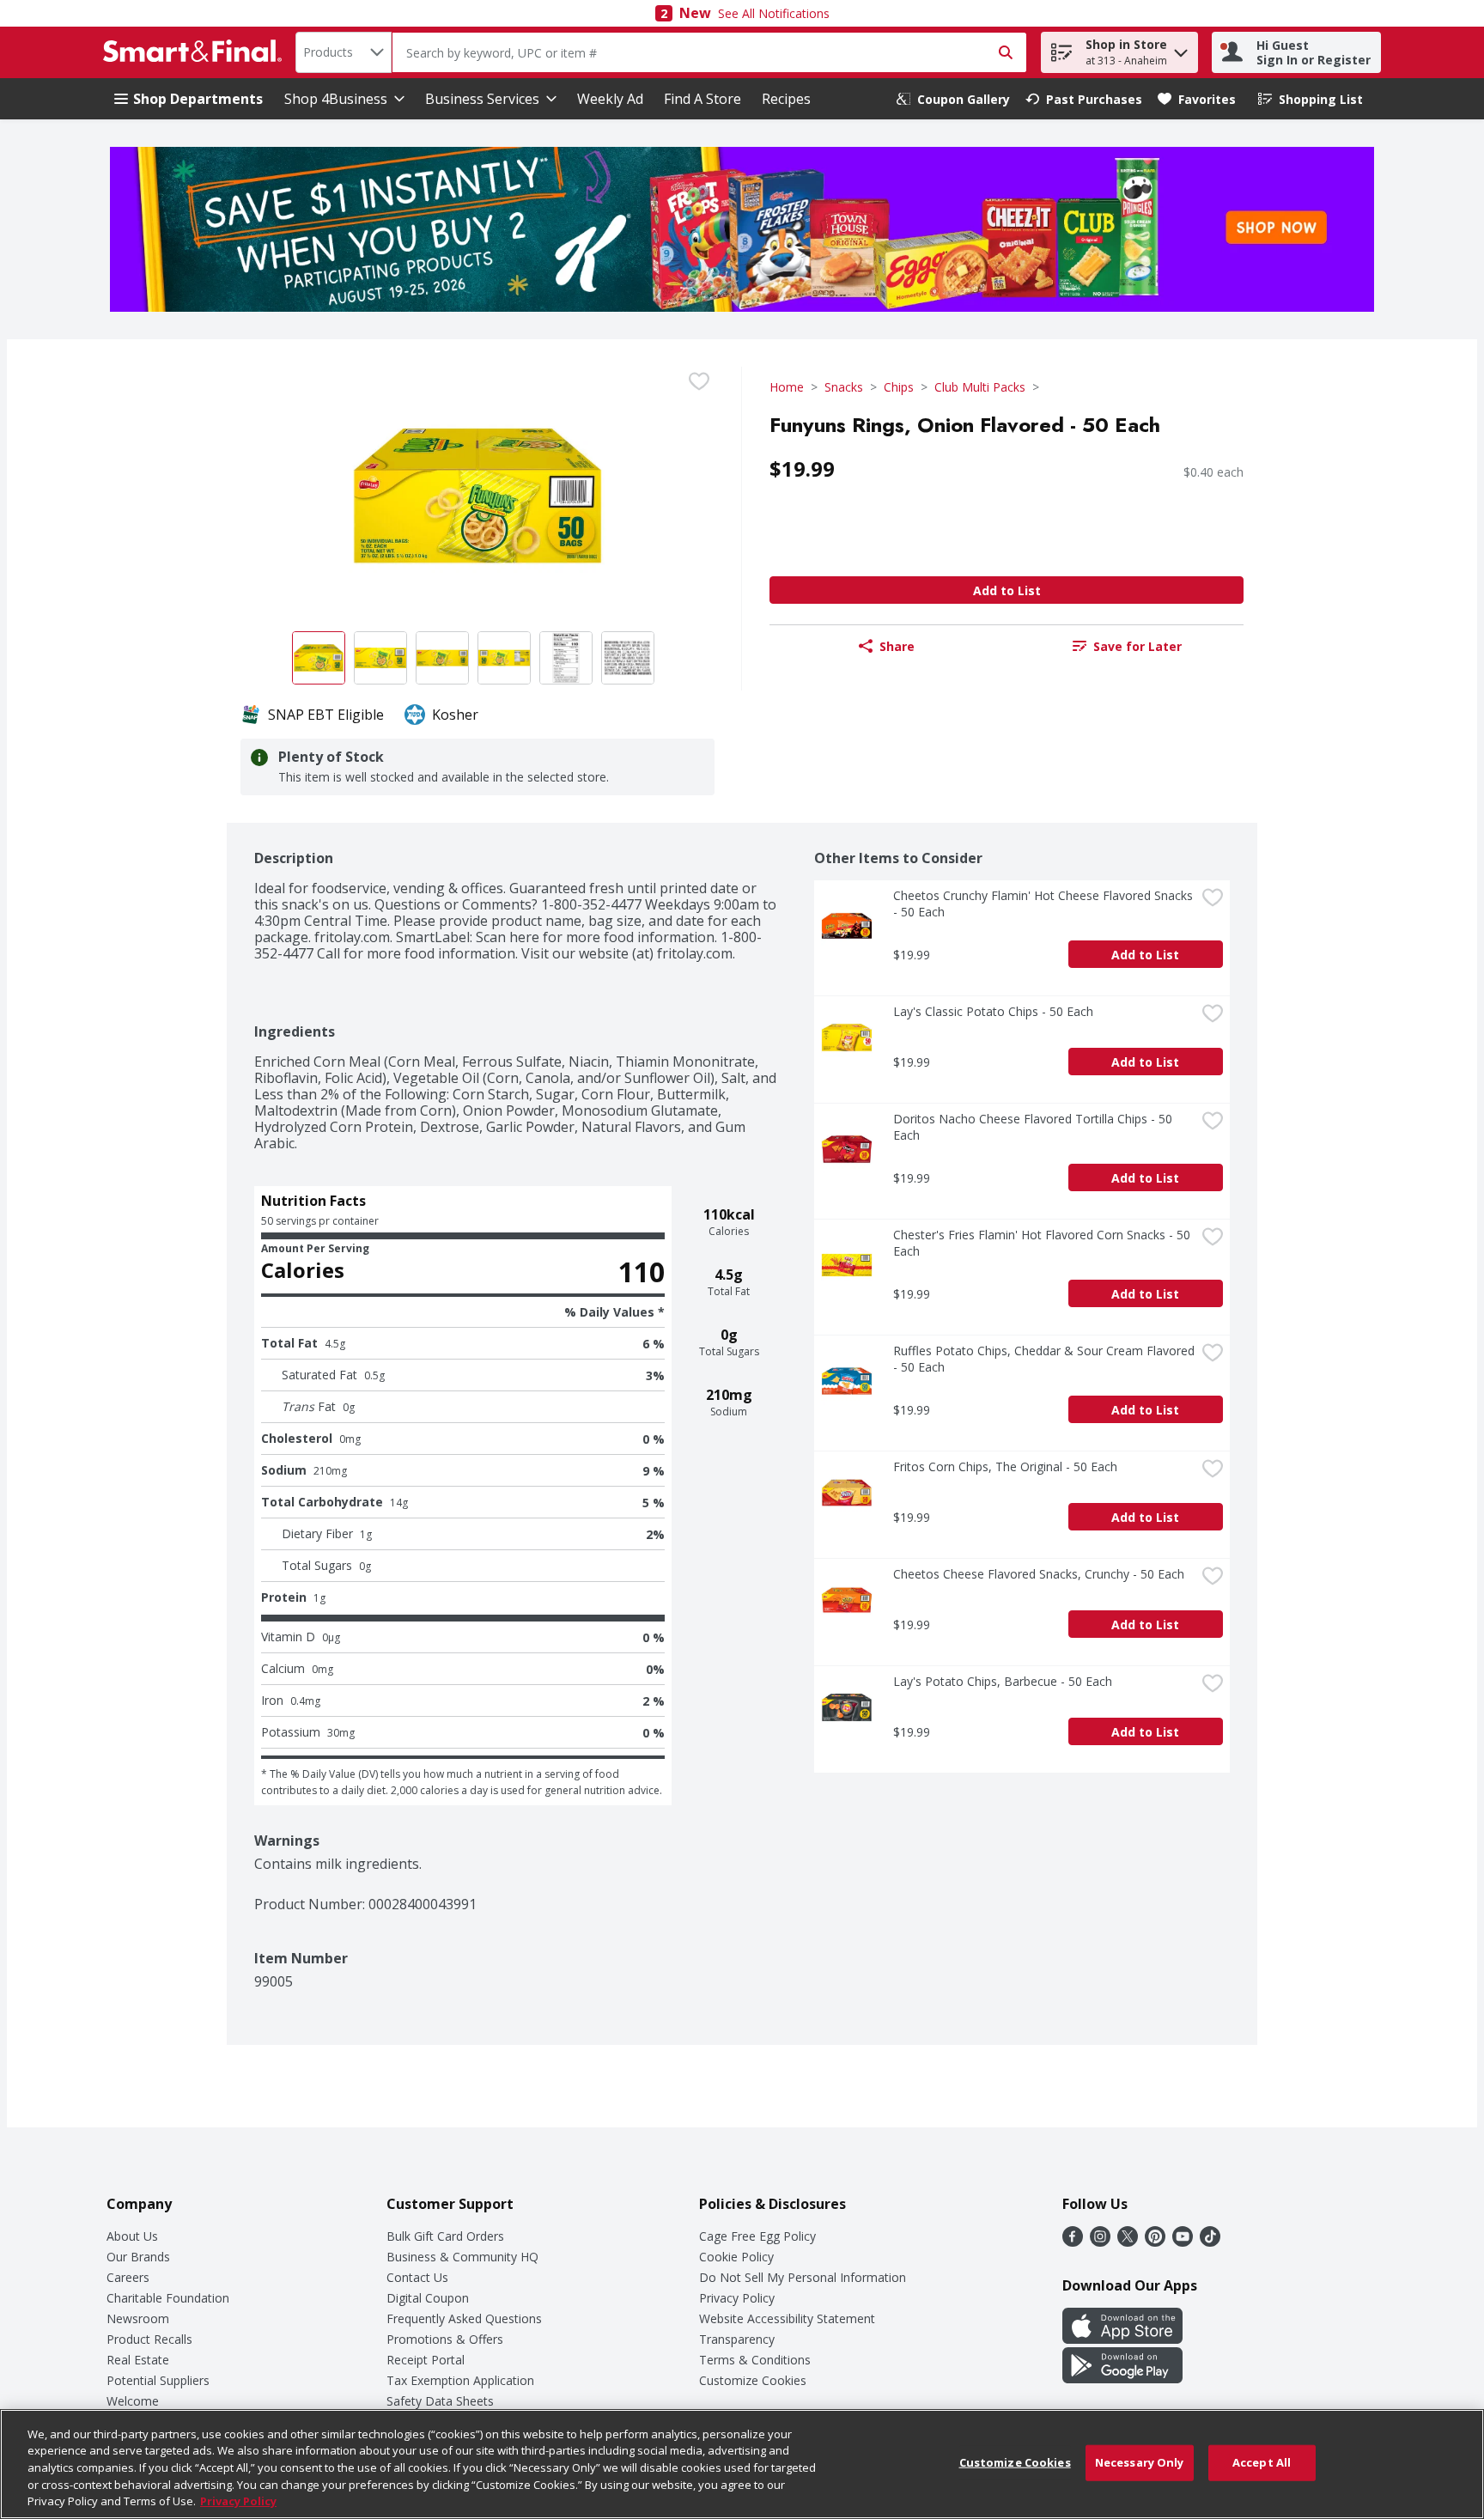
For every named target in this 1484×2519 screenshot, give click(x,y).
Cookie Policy (736, 2257)
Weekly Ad (610, 99)
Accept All (1262, 2462)
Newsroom (138, 2318)
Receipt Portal (426, 2360)
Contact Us (417, 2277)
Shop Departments (198, 99)
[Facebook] (1073, 2242)
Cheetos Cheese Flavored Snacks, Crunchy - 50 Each (1039, 1574)
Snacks (844, 387)
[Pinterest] (1155, 2242)
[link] (953, 99)
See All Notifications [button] (774, 13)
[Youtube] (1183, 2242)
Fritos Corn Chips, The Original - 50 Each (1005, 1466)
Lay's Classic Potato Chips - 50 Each (993, 1011)
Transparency (737, 2339)
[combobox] (344, 52)
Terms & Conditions (755, 2360)
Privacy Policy (737, 2298)
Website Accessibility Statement (787, 2318)
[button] (1181, 49)
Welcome (133, 2401)
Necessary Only (1140, 2462)
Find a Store (702, 99)
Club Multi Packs (980, 387)
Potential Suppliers (158, 2380)
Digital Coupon (428, 2298)
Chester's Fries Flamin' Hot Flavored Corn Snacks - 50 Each (1043, 1243)
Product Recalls (149, 2339)
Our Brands (138, 2257)
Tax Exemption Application (460, 2380)
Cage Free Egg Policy (757, 2236)
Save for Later (1137, 646)
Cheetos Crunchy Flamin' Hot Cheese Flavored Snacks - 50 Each (1044, 904)
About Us (132, 2236)
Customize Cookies (753, 2380)
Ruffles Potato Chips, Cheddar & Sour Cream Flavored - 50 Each (1044, 1359)
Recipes (786, 99)
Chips (899, 387)
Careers (128, 2277)
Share (897, 646)
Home (787, 387)
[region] (742, 2464)
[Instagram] (1100, 2242)
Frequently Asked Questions (464, 2318)
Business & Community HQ (462, 2257)
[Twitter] (1128, 2242)
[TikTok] (1210, 2242)
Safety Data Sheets (440, 2401)
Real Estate (138, 2360)
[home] (196, 52)
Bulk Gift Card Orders (445, 2236)
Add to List (1007, 590)
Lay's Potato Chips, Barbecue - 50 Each (1003, 1681)
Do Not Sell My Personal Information (803, 2277)
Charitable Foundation (168, 2298)
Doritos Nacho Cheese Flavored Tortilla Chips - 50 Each (1034, 1127)
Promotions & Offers (445, 2339)
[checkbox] (699, 381)
